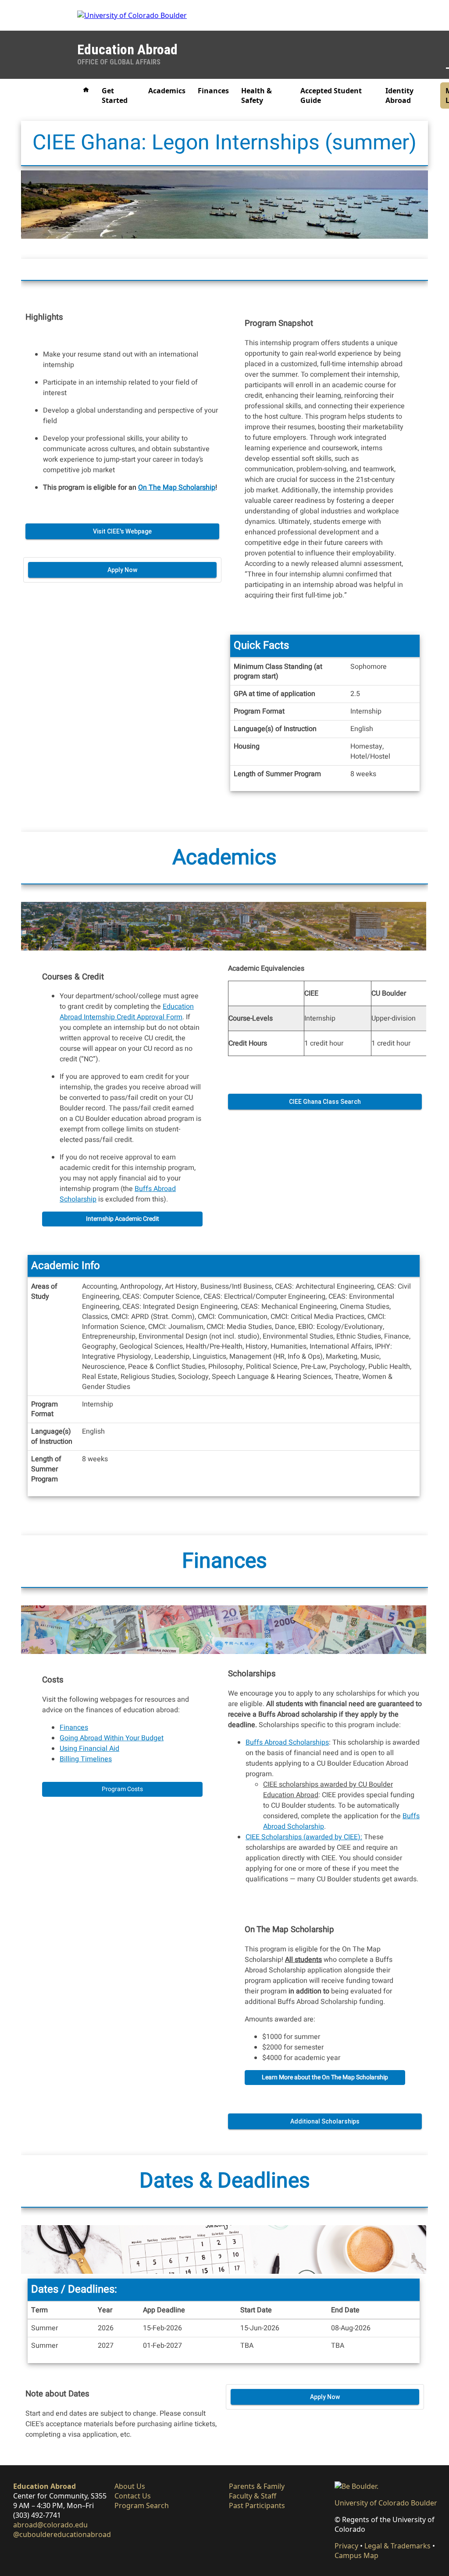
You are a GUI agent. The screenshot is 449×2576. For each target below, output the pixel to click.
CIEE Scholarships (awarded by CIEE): (304, 1837)
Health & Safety (257, 95)
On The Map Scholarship (177, 488)
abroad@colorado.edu (50, 2525)
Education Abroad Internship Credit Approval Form (127, 1012)
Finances (213, 91)
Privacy (346, 2546)
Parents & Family (257, 2486)
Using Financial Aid (89, 1749)
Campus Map (356, 2555)
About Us (130, 2486)
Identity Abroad (399, 95)
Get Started (115, 95)
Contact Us (133, 2496)
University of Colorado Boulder (386, 2503)
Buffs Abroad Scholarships (287, 1742)
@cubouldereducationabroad (62, 2534)
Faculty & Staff (253, 2496)
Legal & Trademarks (397, 2546)
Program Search (142, 2505)
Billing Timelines (86, 1759)
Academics (167, 91)
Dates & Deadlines (225, 2181)
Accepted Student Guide (331, 95)
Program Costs (122, 1789)
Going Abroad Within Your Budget (112, 1738)
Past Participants (257, 2505)
